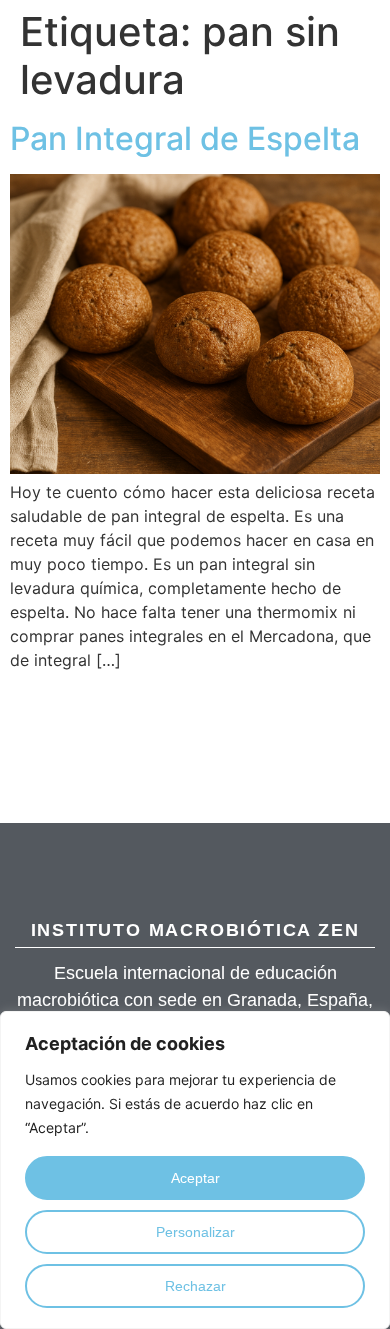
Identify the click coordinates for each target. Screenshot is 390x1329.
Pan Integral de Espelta (185, 138)
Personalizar (195, 1232)
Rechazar (195, 1286)
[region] (195, 1170)
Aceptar (195, 1178)
